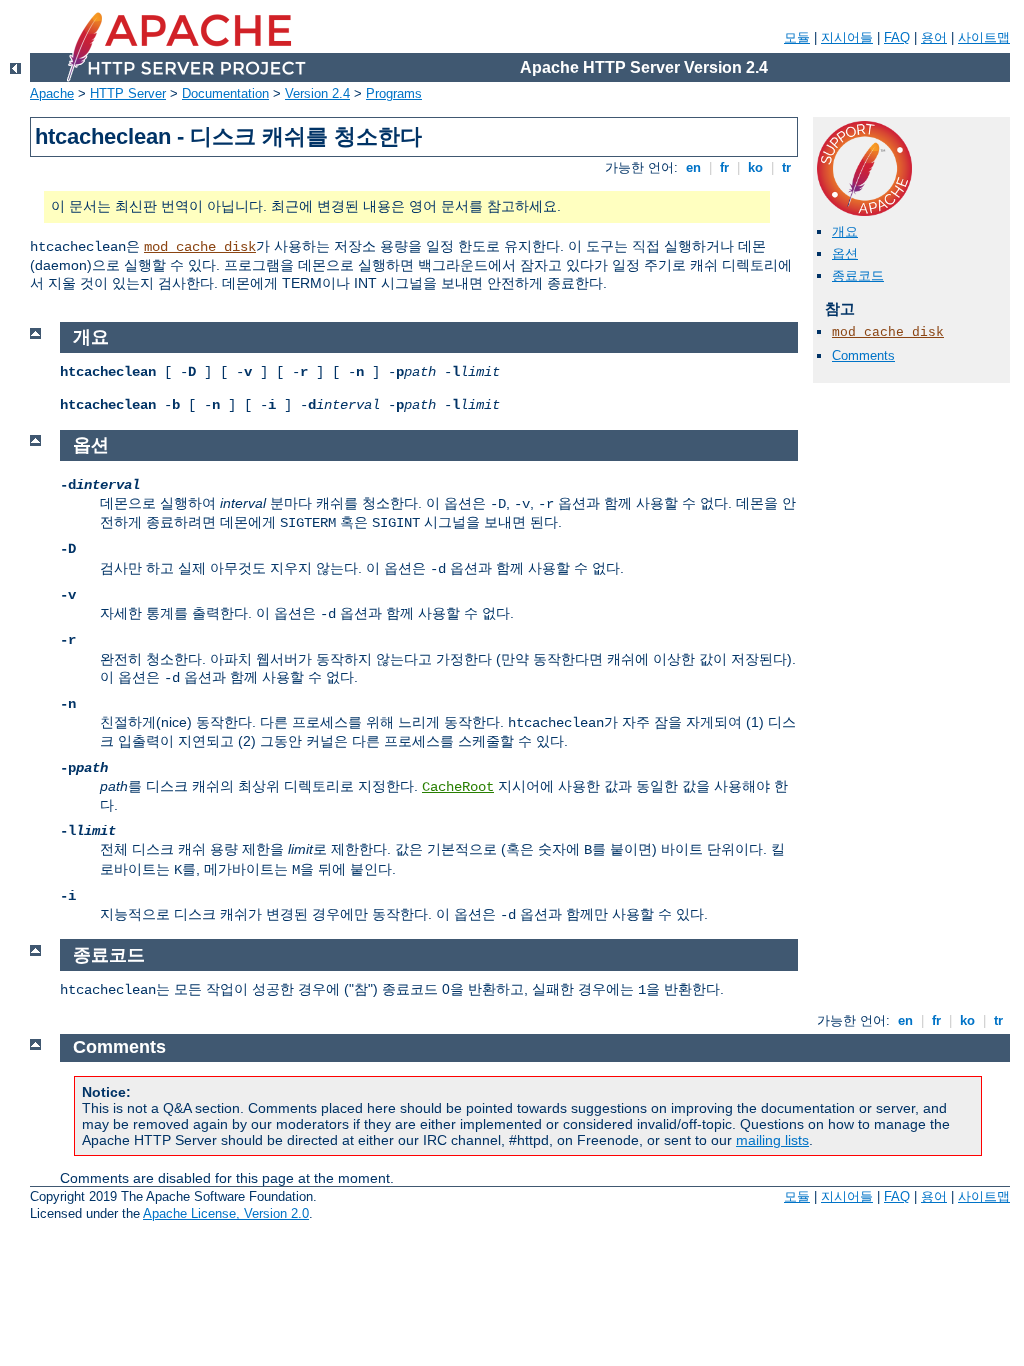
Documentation (225, 93)
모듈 (797, 37)
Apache (52, 93)
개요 (845, 231)
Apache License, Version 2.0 (226, 1213)
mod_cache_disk (200, 247)
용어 (934, 37)
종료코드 (858, 275)
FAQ (897, 37)
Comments (863, 355)
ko (755, 167)
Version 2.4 (317, 93)
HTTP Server (128, 93)
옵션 (845, 253)
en (693, 167)
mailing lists (772, 1140)
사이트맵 (984, 37)
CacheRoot (458, 787)
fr (724, 167)
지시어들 (847, 37)
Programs (394, 93)
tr (786, 167)
